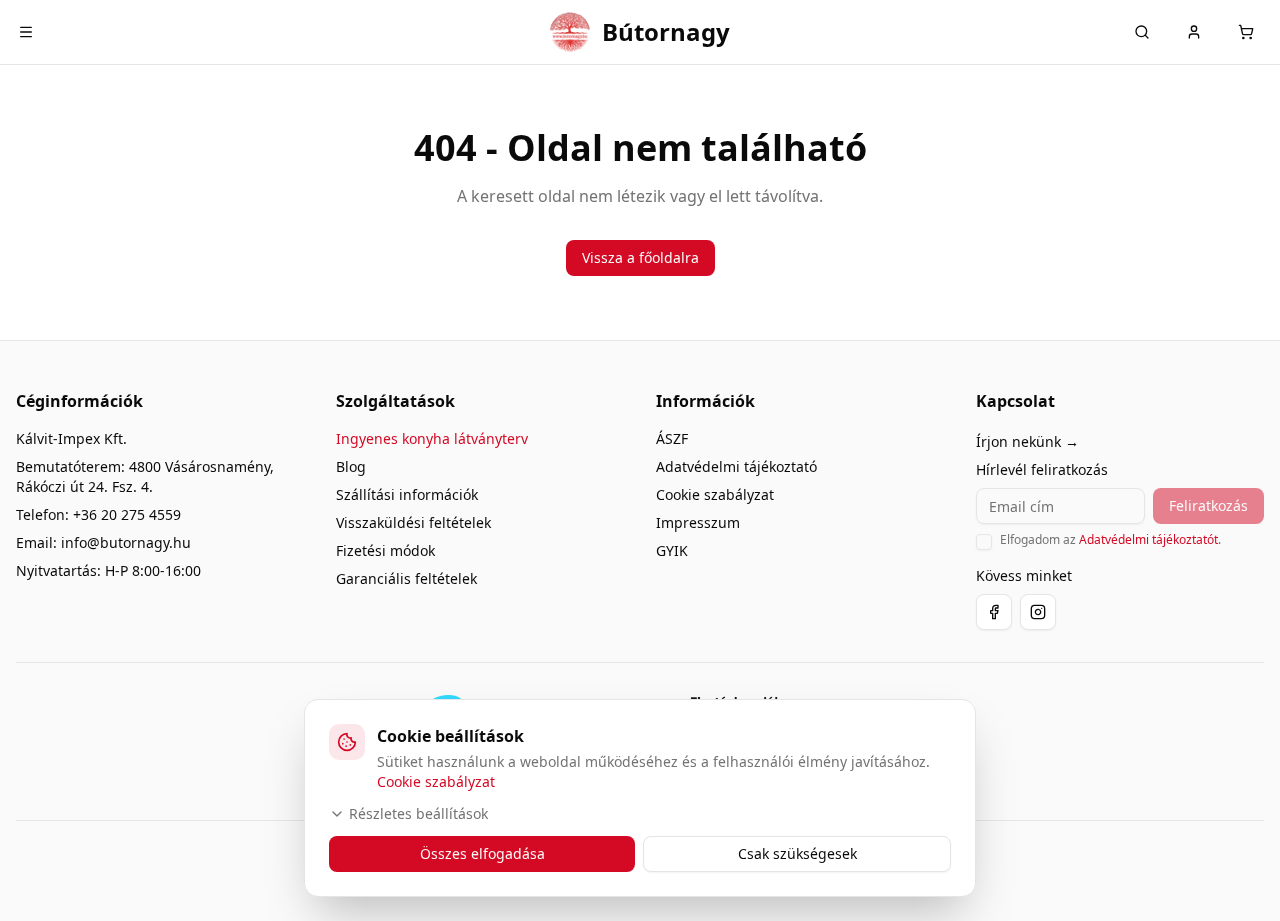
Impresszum (698, 522)
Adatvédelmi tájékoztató (736, 466)
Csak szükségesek (797, 853)
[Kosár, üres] (1246, 32)
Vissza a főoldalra (640, 257)
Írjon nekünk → (1027, 441)
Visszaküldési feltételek (413, 522)
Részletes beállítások (418, 813)
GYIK (672, 550)
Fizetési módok (385, 550)
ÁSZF (672, 438)
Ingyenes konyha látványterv (432, 438)
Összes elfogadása (482, 853)
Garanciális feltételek (406, 578)
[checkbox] (984, 542)
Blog (351, 466)
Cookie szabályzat (715, 494)
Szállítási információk (407, 494)
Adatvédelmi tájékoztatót (1148, 539)
